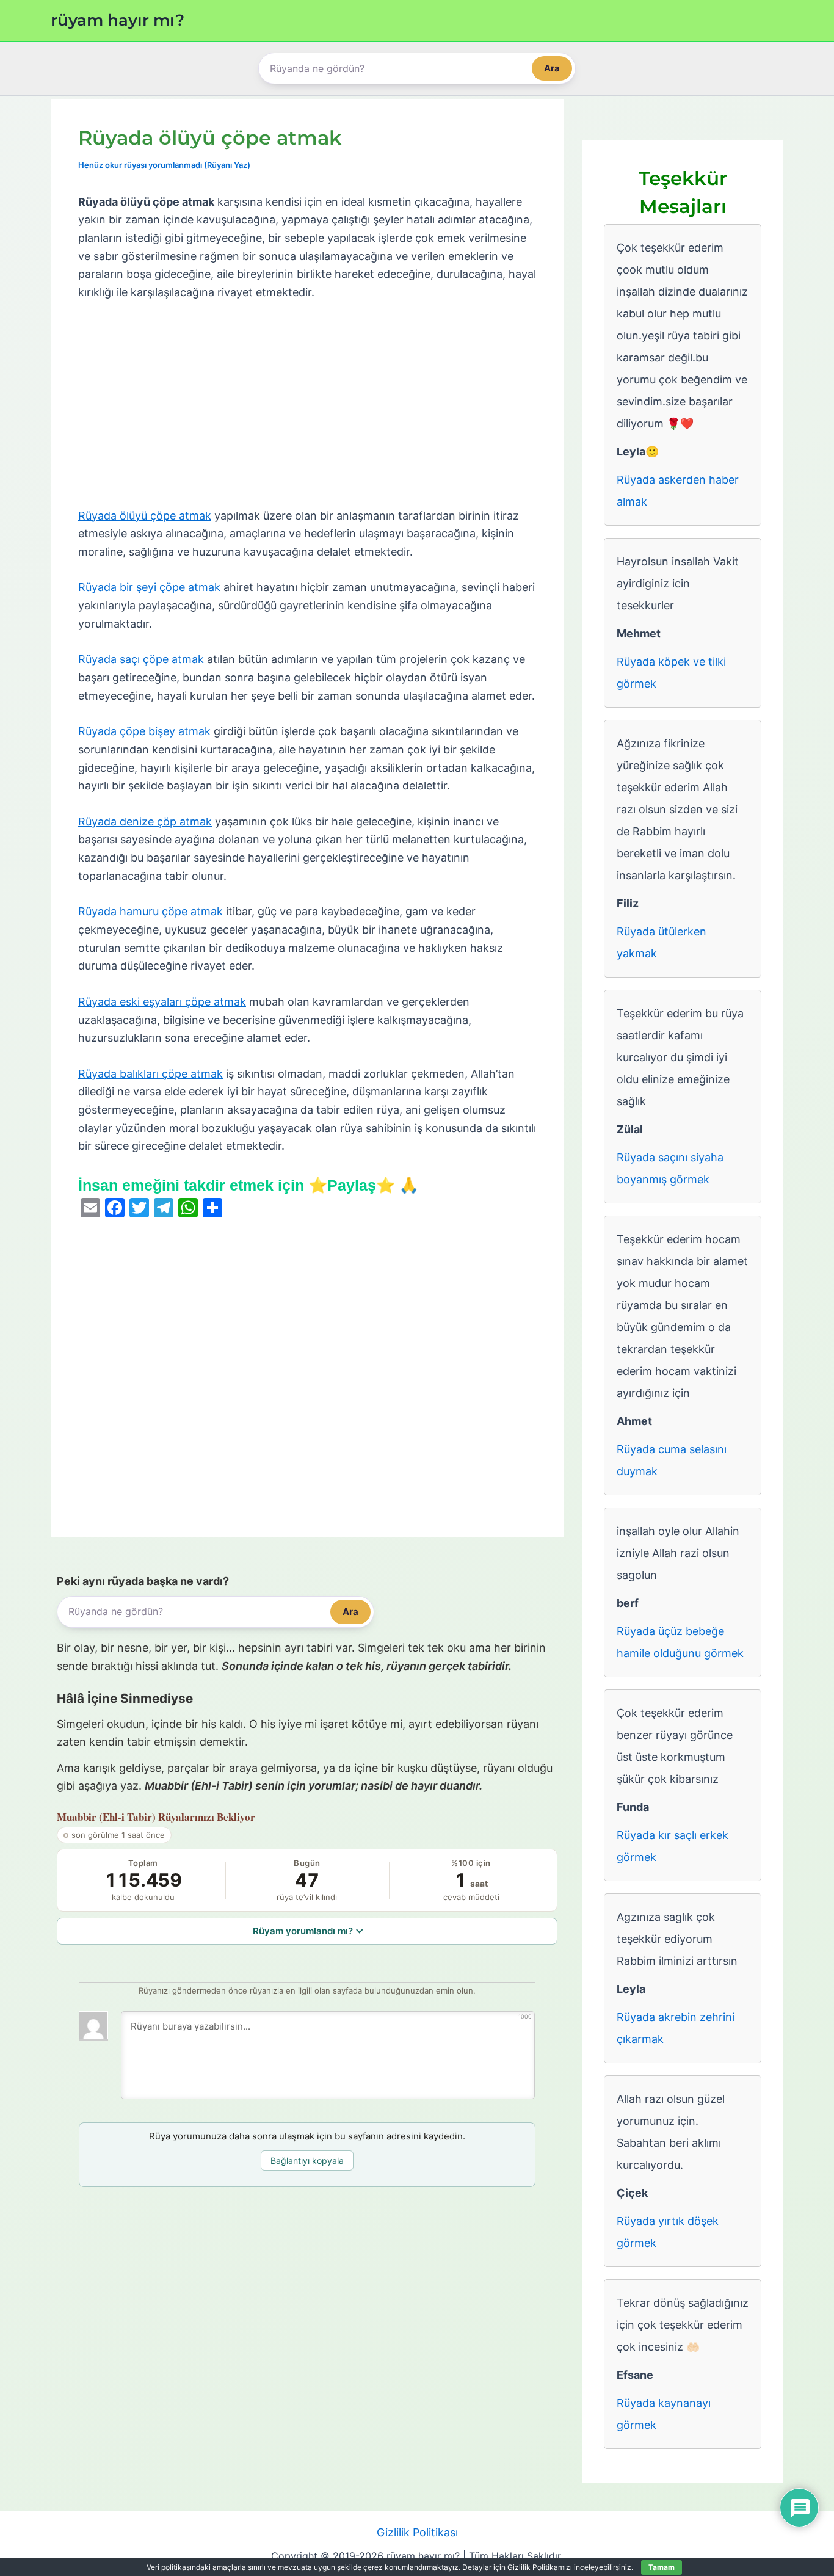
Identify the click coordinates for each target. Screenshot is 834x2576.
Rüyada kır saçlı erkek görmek (673, 1846)
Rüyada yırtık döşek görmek (668, 2232)
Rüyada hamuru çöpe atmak (150, 911)
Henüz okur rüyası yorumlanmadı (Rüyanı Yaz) (164, 165)
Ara (552, 68)
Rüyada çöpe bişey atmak (144, 731)
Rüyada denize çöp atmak (145, 822)
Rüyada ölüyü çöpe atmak (145, 516)
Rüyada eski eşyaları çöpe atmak (162, 1002)
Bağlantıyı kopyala (307, 2161)
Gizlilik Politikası (417, 2532)
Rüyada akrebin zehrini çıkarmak (676, 2028)
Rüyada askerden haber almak (678, 491)
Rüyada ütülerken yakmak (662, 942)
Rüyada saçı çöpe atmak (141, 659)
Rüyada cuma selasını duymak (672, 1460)
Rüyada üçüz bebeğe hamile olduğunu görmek (680, 1642)
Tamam (662, 2567)
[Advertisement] (307, 405)
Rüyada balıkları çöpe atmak (150, 1074)
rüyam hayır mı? (118, 20)
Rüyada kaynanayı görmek (664, 2414)
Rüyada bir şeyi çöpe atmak (149, 587)
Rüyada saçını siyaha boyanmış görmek (670, 1168)
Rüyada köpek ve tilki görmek (671, 673)
